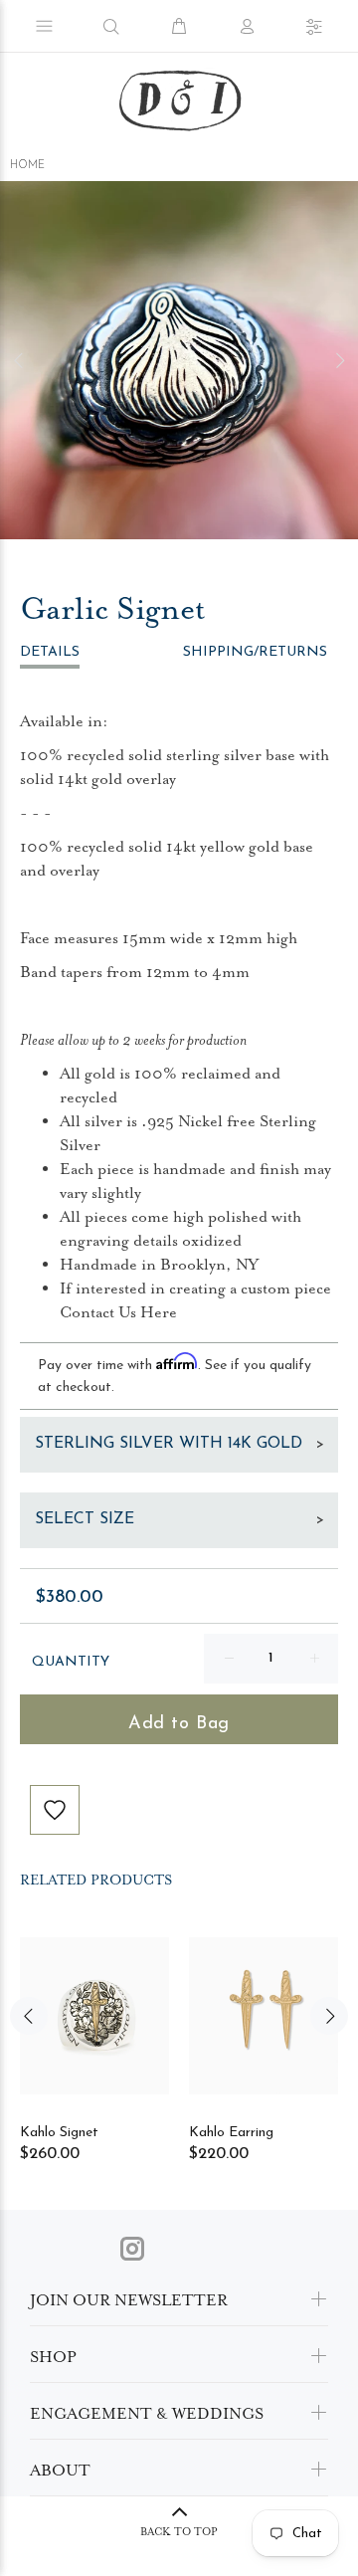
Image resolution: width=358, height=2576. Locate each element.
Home (27, 166)
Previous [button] (19, 360)
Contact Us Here (118, 1312)
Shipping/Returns (255, 652)
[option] (179, 360)
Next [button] (339, 360)
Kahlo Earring (231, 2133)
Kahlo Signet (59, 2133)
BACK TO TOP (179, 2532)
